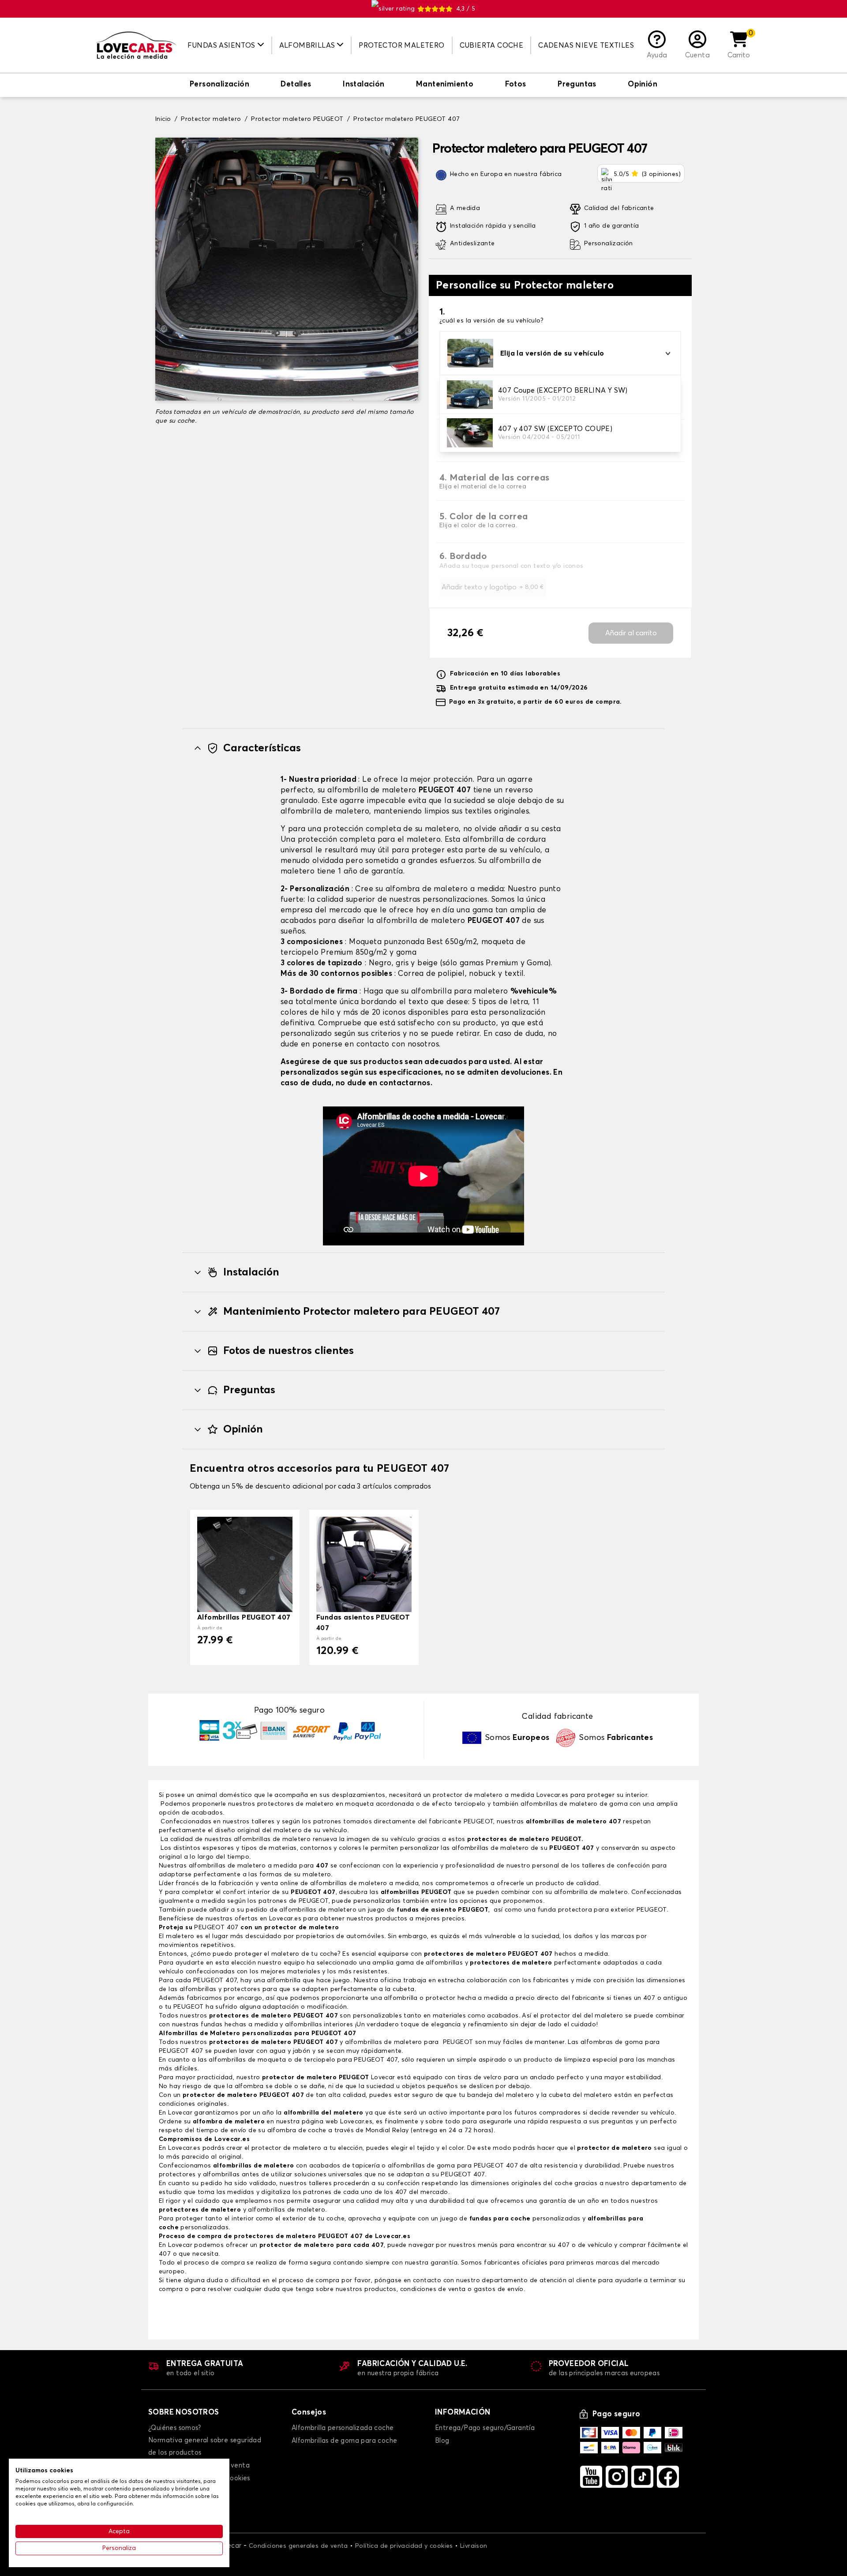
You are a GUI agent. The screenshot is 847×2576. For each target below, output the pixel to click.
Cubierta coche (492, 45)
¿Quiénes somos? (174, 2428)
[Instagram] (617, 2477)
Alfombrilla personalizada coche (343, 2428)
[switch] (219, 85)
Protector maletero (401, 45)
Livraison (474, 2546)
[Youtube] (591, 2477)
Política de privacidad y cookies (404, 2546)
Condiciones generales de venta (298, 2546)
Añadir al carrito (631, 633)
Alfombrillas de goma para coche (344, 2441)
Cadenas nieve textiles (586, 45)
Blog (442, 2441)
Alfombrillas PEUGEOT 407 (244, 1617)
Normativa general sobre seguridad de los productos (205, 2447)
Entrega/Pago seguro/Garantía (485, 2428)
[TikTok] (642, 2477)
